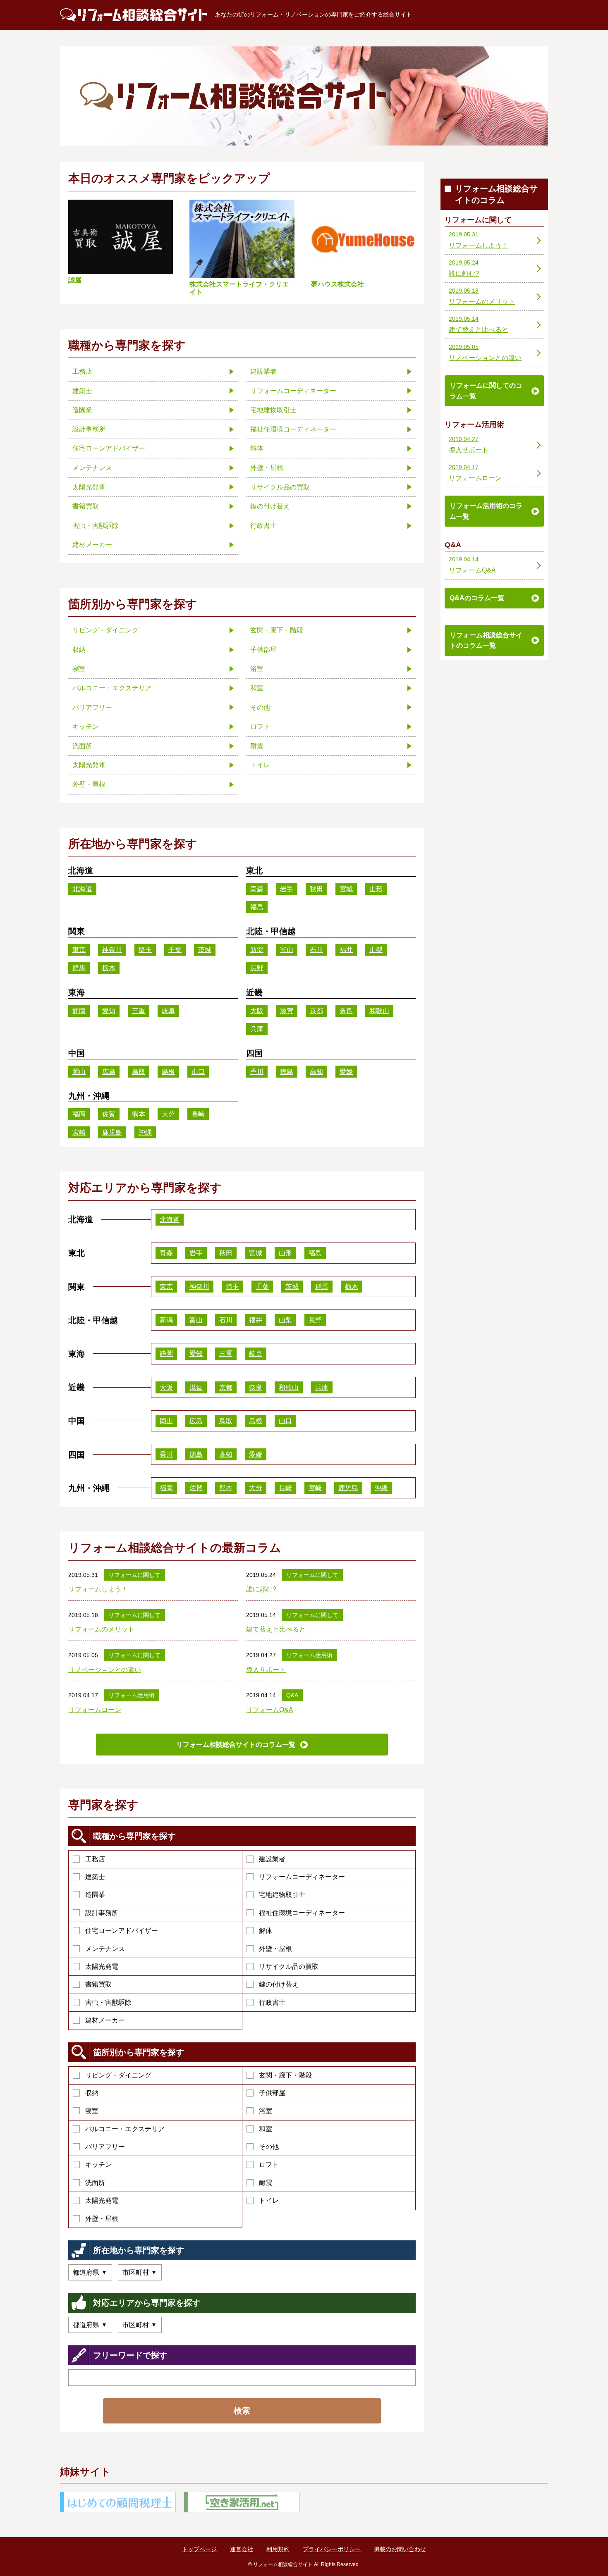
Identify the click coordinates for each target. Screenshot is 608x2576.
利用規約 (278, 2549)
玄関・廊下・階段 (285, 2075)
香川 (257, 1072)
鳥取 (139, 1072)
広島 (109, 1072)
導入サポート (266, 1670)
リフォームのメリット (101, 1629)
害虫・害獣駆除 (108, 2002)
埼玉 (145, 950)
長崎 (198, 1114)
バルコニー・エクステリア (125, 2129)
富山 (287, 950)
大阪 (257, 1011)
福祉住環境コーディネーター (302, 1913)
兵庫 (257, 1029)
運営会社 (242, 2549)
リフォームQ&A (270, 1710)
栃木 (109, 968)
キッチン (98, 2165)
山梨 (376, 950)
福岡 (79, 1114)
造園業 (95, 1895)
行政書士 (272, 2002)
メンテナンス (105, 1949)
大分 (168, 1114)
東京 (79, 950)
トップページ (199, 2549)
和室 (266, 2129)
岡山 (79, 1072)
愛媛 (346, 1072)
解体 (266, 1931)
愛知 (109, 1011)
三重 (139, 1011)
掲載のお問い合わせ (400, 2549)
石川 (316, 950)
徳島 (287, 1072)
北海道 (82, 889)
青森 (257, 889)
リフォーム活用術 (309, 1655)
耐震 (266, 2183)
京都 (316, 1011)
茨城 (205, 950)
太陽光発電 (102, 1967)
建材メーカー (105, 2020)
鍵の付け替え (279, 1984)
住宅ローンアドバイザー (122, 1931)
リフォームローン (95, 1710)
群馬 (79, 968)
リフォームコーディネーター (302, 1877)
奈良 (346, 1011)
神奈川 (112, 950)
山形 (376, 889)
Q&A (292, 1695)
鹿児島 (112, 1132)
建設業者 (272, 1859)
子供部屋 (272, 2093)
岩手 (287, 889)
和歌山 (379, 1011)
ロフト (269, 2165)
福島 (257, 907)
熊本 (139, 1114)
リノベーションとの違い (105, 1670)
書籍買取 (98, 1984)
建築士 (95, 1877)
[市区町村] (140, 2272)
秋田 (316, 889)
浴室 (266, 2111)
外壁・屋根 (275, 1949)
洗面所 (95, 2183)
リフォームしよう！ (98, 1589)
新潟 (257, 950)
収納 (92, 2093)
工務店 (95, 1859)
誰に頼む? (261, 1589)
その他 (269, 2147)
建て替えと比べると (276, 1629)
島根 (168, 1072)
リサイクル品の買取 (289, 1967)
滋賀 (287, 1011)
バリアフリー (105, 2147)
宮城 (346, 889)
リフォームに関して (134, 1575)
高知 (316, 1072)
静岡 (79, 1011)
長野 (257, 968)
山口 (198, 1072)
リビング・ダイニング (118, 2075)
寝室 (92, 2111)
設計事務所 (102, 1913)
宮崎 (79, 1132)
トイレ (269, 2200)
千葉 (175, 950)
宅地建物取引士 (282, 1895)
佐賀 (109, 1114)
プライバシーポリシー (332, 2549)
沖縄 (145, 1132)
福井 (346, 950)
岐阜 (168, 1011)
